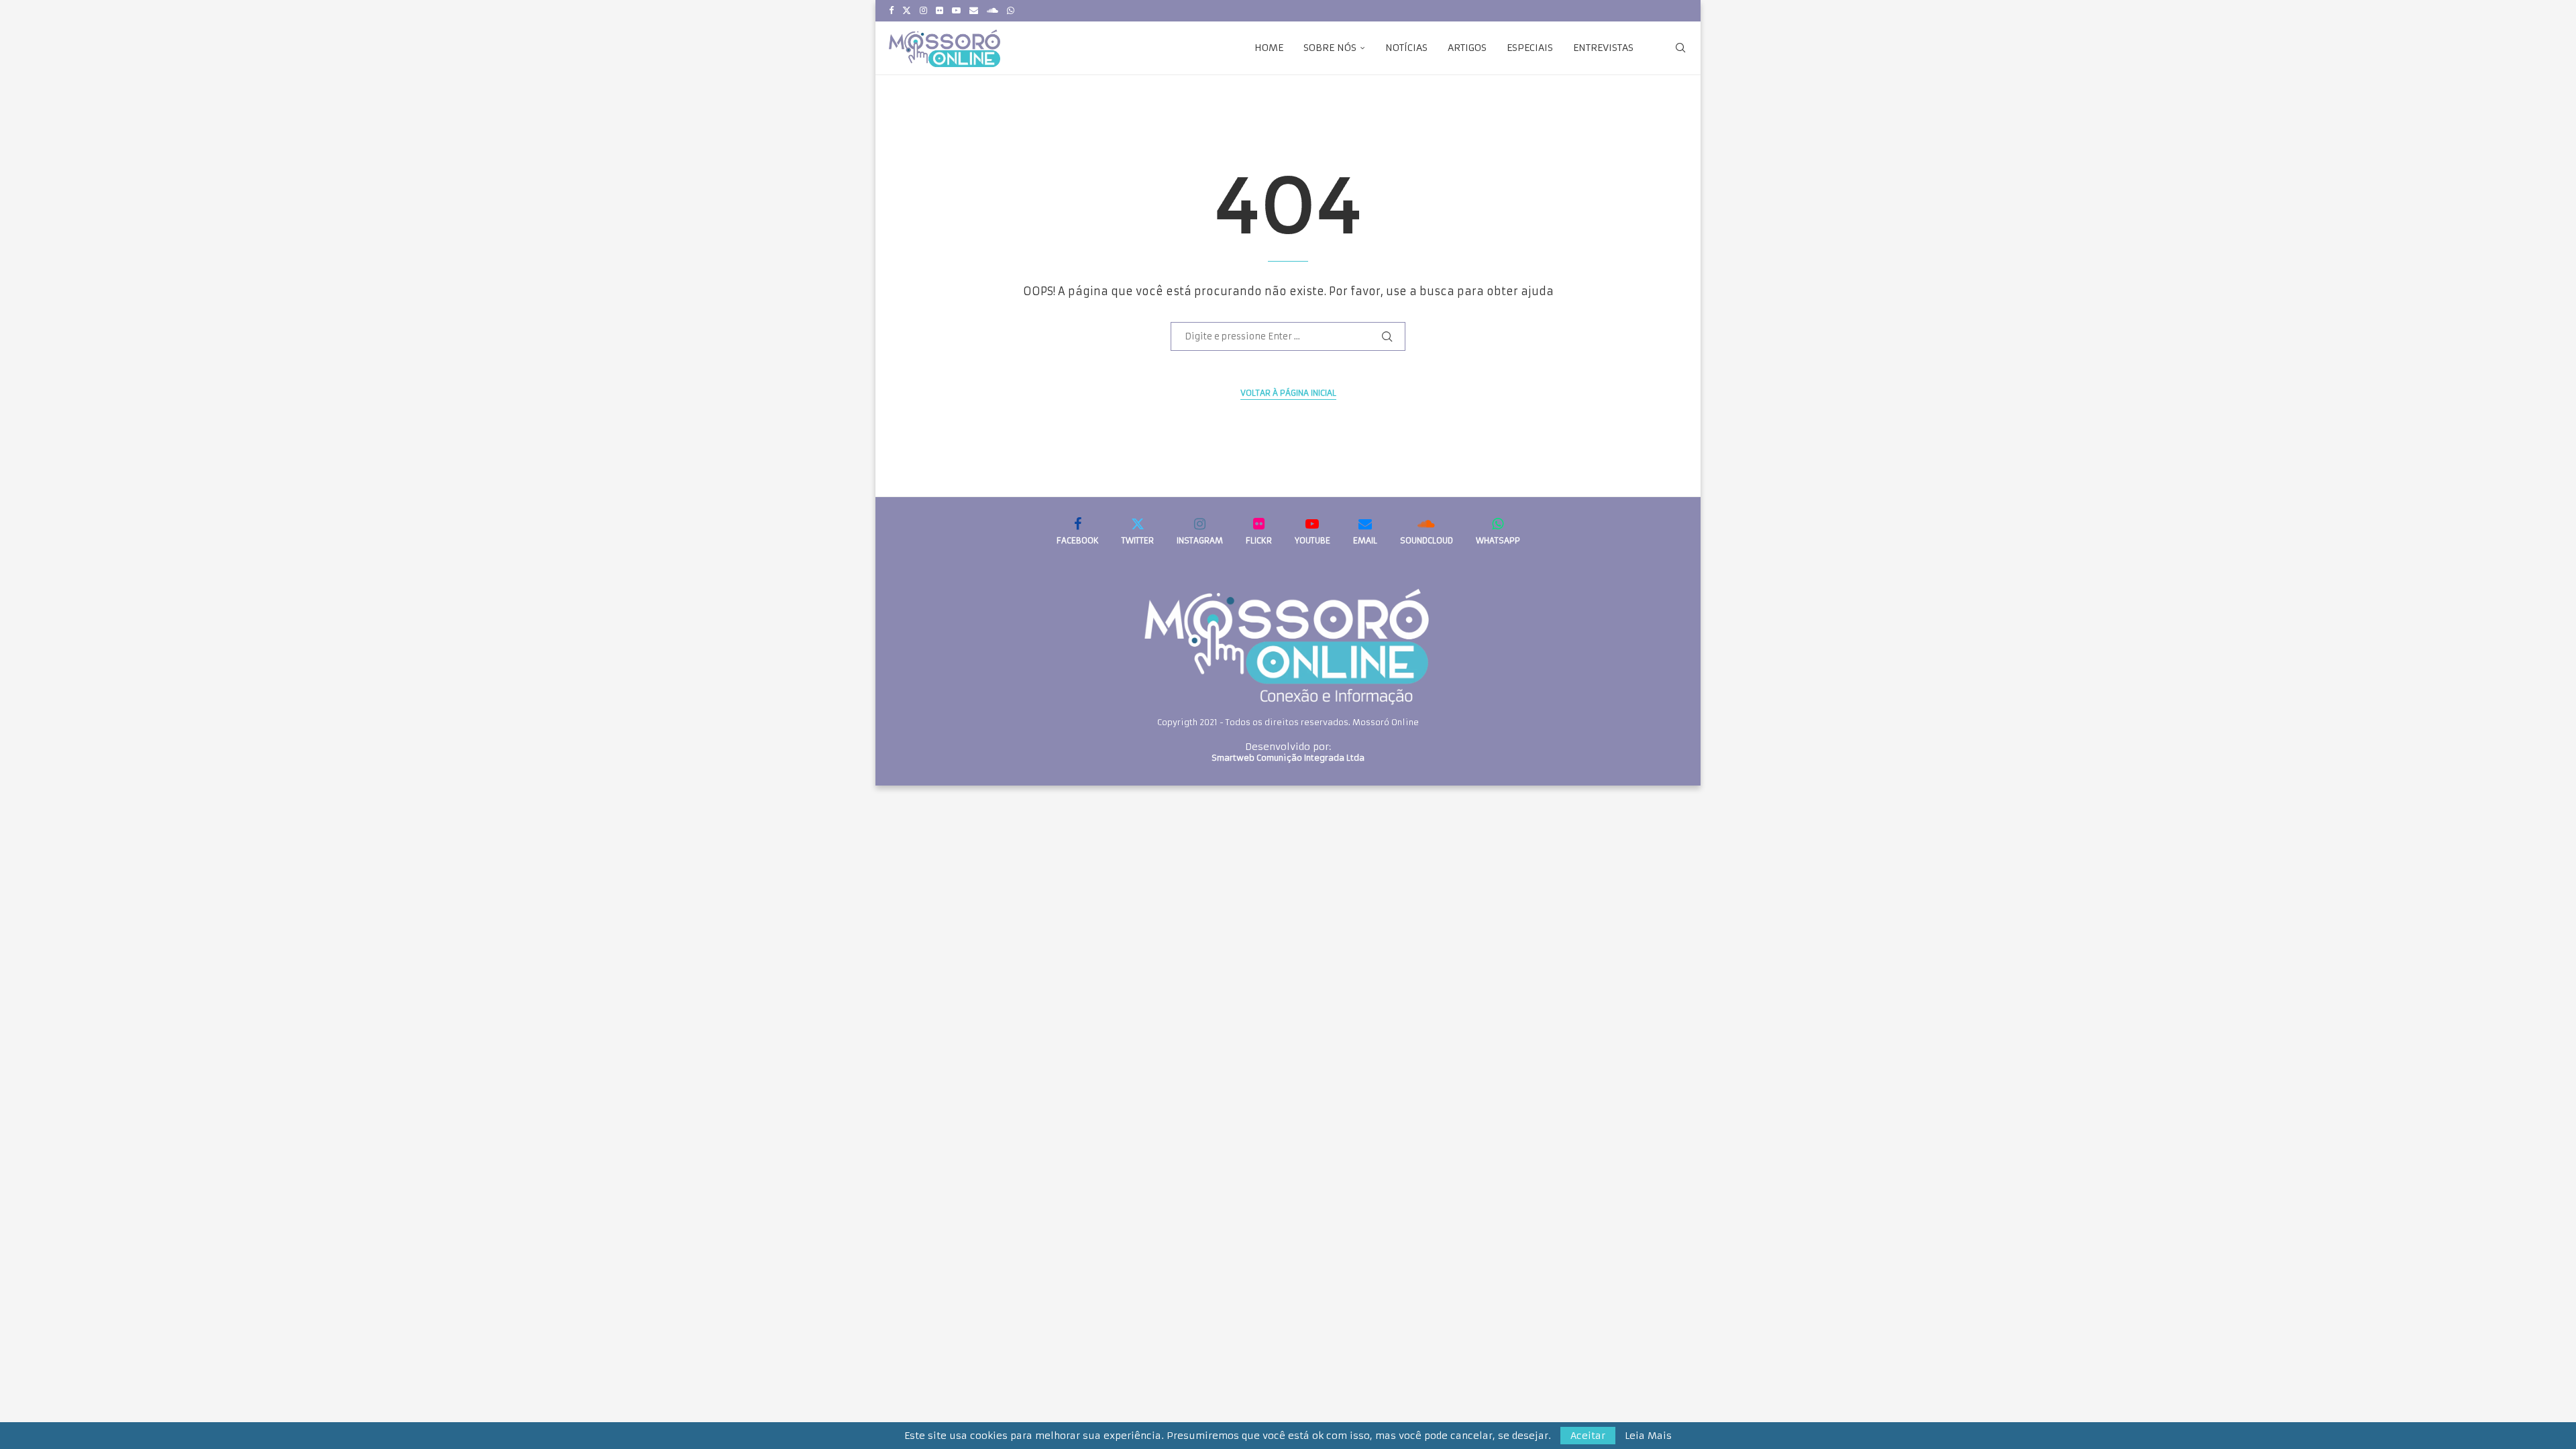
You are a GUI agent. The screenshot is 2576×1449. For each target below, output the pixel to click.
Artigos (1467, 48)
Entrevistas (1603, 48)
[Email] (974, 11)
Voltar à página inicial (1288, 393)
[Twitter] (907, 11)
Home (1269, 48)
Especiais (1530, 48)
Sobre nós (1330, 48)
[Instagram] (923, 11)
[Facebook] (891, 11)
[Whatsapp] (1011, 11)
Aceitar (1588, 1436)
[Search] (1680, 48)
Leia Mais (1648, 1436)
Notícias (1406, 48)
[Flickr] (940, 11)
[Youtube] (956, 11)
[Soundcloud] (992, 11)
